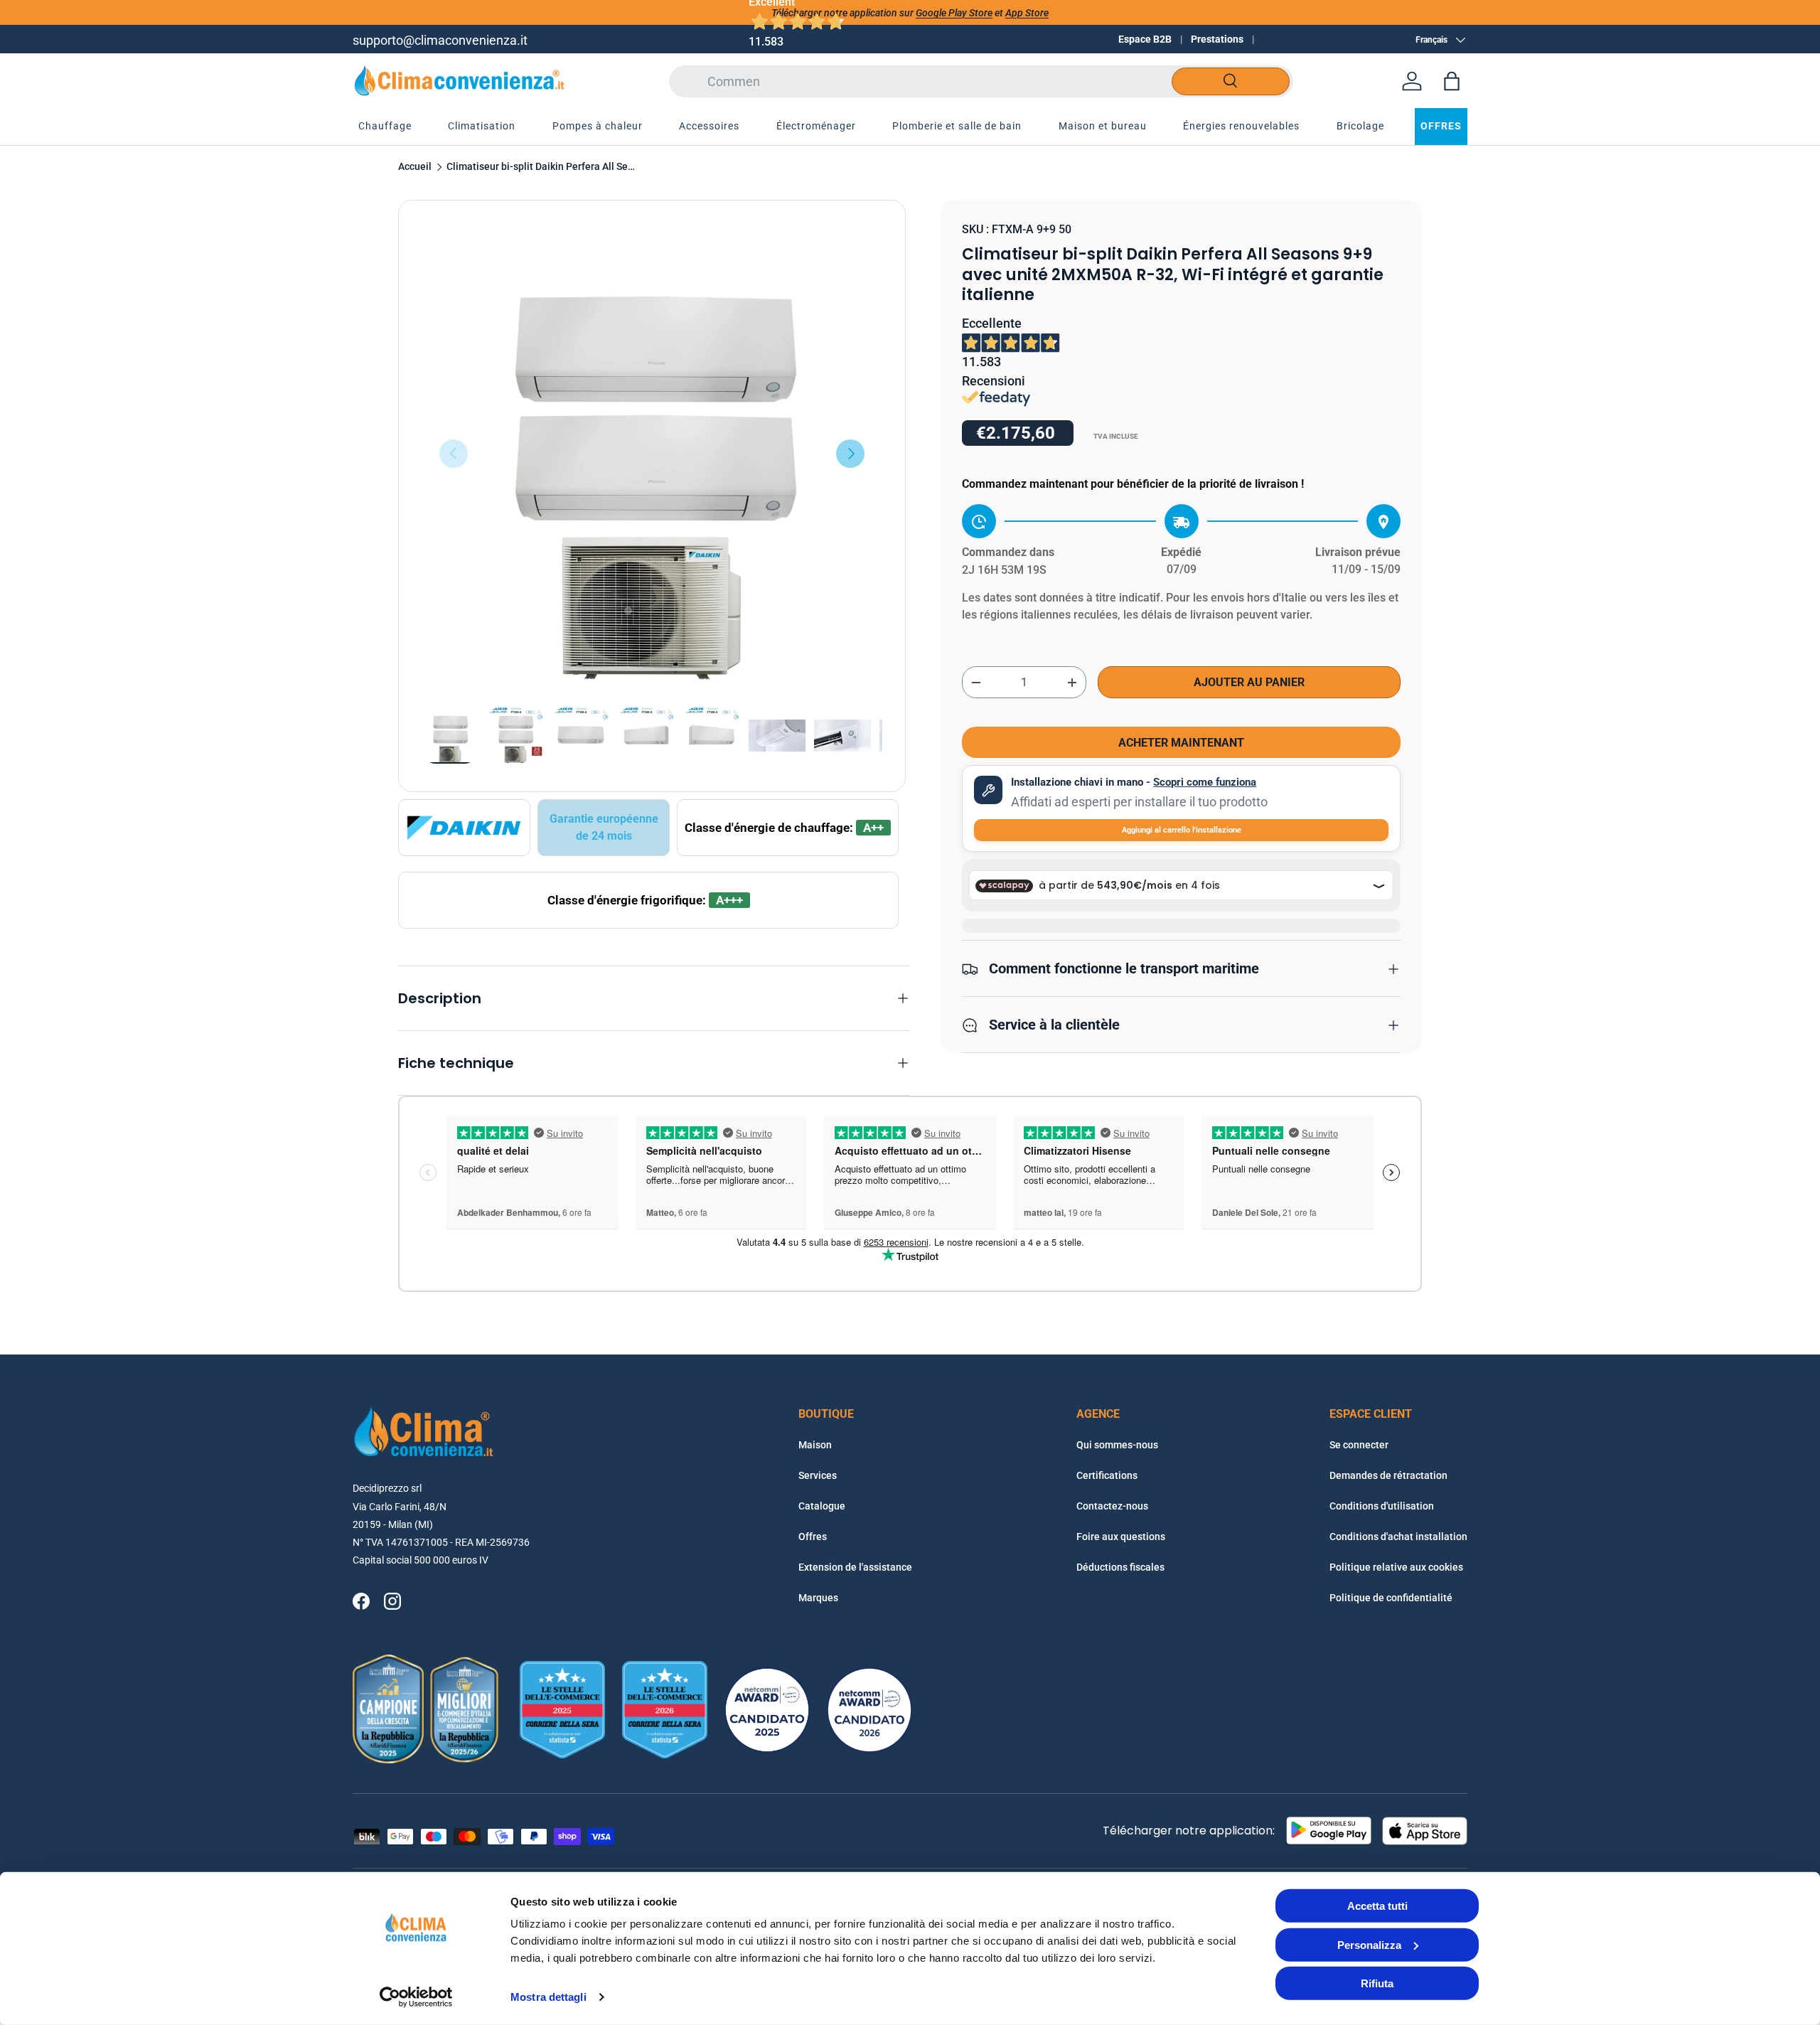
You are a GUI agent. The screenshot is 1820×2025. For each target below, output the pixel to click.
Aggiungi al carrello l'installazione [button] (1182, 830)
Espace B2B (1145, 39)
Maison (815, 1445)
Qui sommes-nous (1117, 1445)
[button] (1452, 81)
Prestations (1217, 39)
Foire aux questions (1121, 1537)
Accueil (415, 167)
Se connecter (1359, 1445)
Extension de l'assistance (855, 1567)
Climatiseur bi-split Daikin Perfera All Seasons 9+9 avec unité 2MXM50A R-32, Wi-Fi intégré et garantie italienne (542, 167)
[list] (652, 454)
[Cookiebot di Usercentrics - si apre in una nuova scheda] (416, 1997)
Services (818, 1475)
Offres (813, 1537)
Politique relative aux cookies (1396, 1567)
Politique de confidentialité (1391, 1598)
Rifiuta (1377, 1983)
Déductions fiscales (1120, 1567)
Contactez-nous (1112, 1506)
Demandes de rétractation (1388, 1475)
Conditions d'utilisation (1382, 1506)
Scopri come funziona (1205, 783)
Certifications (1107, 1475)
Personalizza (1369, 1944)
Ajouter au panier (1249, 683)
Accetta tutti (1377, 1906)
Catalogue (822, 1506)
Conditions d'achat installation (1398, 1537)
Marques (818, 1598)
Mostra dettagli (548, 1997)
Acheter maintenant (1181, 743)
